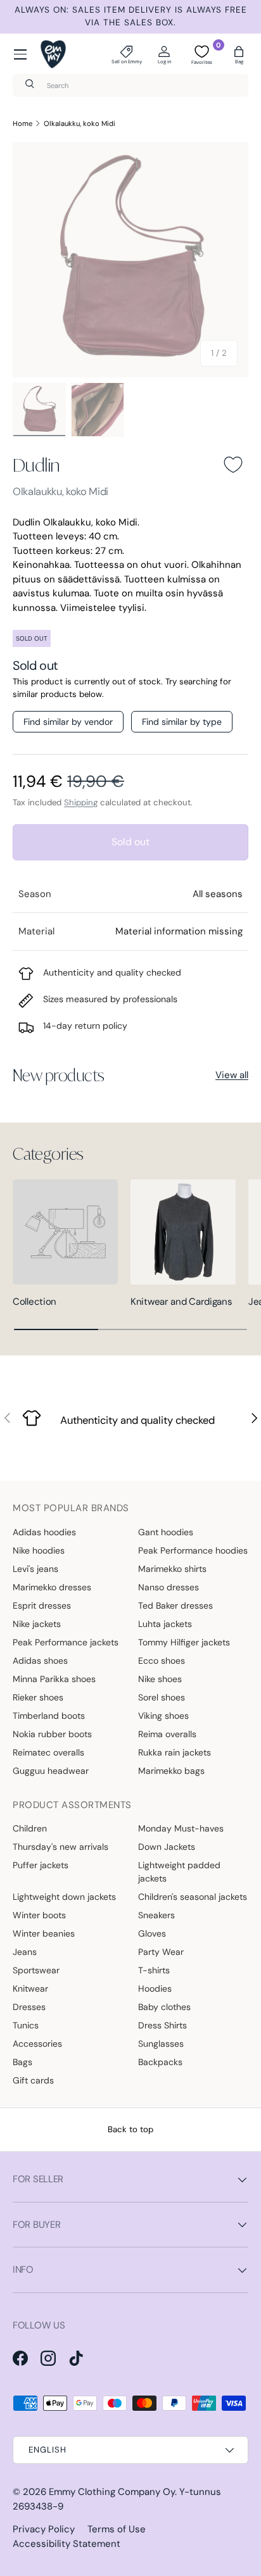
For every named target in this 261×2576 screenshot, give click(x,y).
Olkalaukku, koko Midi (80, 123)
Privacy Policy (44, 2529)
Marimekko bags (171, 1771)
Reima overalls (167, 1734)
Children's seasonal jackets (193, 1897)
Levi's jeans (35, 1569)
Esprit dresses (42, 1605)
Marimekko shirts (172, 1569)
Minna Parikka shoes (54, 1679)
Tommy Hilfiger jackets (184, 1642)
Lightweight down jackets (64, 1897)
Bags (22, 2062)
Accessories (37, 2044)
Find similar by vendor (68, 722)
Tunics (26, 2025)
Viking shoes (163, 1716)
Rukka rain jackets (175, 1752)
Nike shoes (160, 1679)
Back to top (130, 2129)
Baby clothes (164, 2007)
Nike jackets (37, 1624)
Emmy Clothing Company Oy (112, 2492)
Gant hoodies (166, 1532)
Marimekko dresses (52, 1587)
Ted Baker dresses (175, 1605)
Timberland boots (49, 1716)
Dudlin (36, 465)
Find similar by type (182, 722)
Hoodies (155, 1989)
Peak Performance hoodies (193, 1550)
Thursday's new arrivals (60, 1847)
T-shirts (154, 1970)
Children (30, 1828)
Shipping (81, 802)
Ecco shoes (162, 1661)
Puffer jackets (41, 1865)
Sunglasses (161, 2044)
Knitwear (30, 1989)
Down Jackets (167, 1847)
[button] (239, 54)
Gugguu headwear (51, 1771)
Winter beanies (44, 1933)
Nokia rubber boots (52, 1734)
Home (22, 123)
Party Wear (161, 1952)
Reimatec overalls (48, 1752)
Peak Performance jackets (66, 1642)
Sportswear (36, 1970)
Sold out (130, 842)
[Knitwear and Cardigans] (183, 1232)
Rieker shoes (38, 1697)
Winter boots (39, 1915)
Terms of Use (117, 2529)
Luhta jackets (165, 1624)
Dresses (29, 2007)
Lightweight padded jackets (179, 1872)
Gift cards (33, 2080)
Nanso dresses (169, 1587)
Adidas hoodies (44, 1532)
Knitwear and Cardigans (181, 1302)
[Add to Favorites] (233, 465)
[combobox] (130, 85)
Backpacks (160, 2062)
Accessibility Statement (67, 2544)
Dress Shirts (162, 2025)
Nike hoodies (39, 1550)
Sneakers (156, 1915)
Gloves (152, 1933)
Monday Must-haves (181, 1828)
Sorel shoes (162, 1697)
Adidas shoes (40, 1661)
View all (232, 1075)
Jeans (25, 1952)
